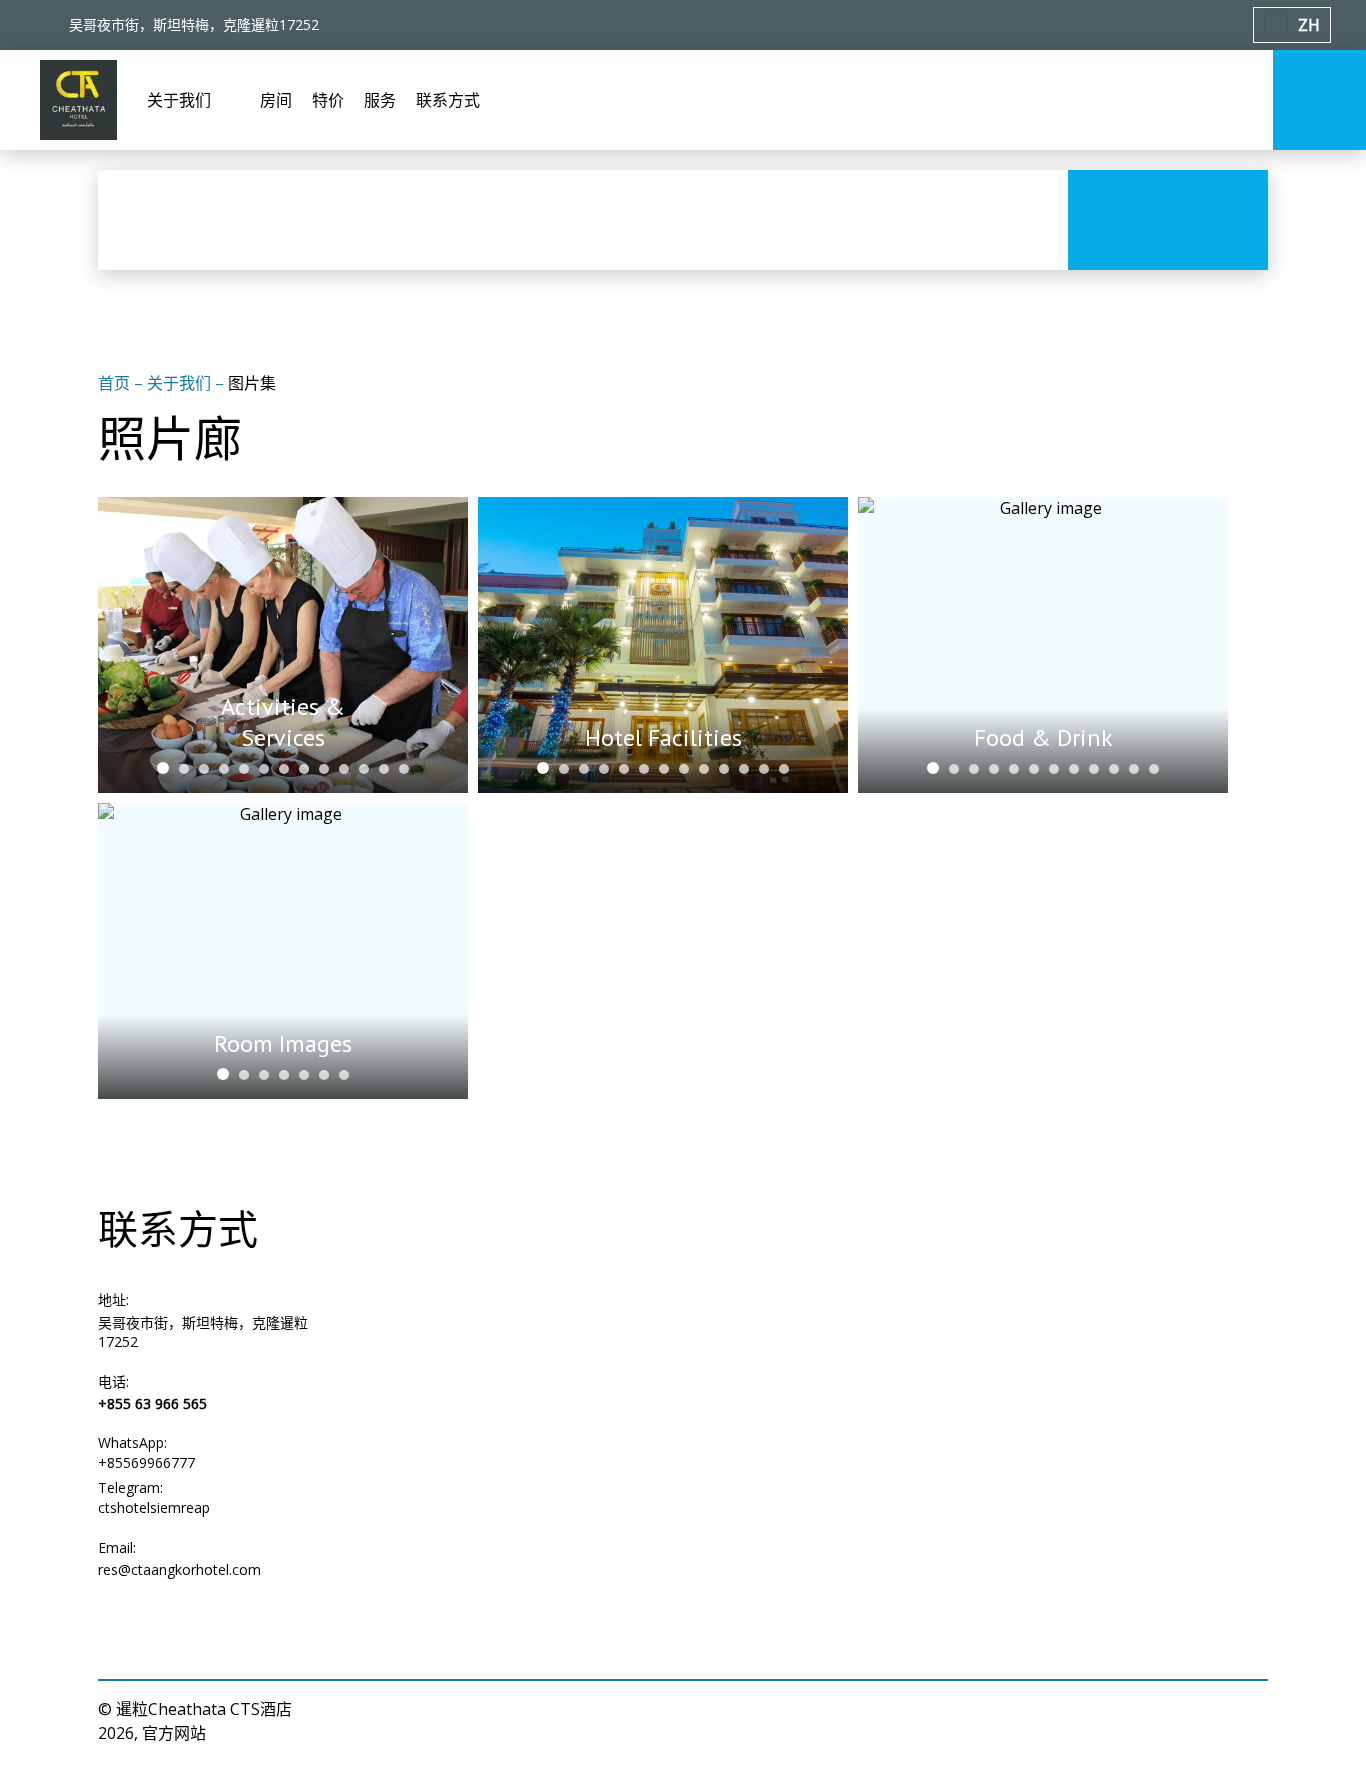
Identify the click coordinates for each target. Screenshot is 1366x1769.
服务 (380, 100)
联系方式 (448, 100)
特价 (328, 100)
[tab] (163, 768)
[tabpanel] (283, 645)
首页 (116, 383)
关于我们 (181, 383)
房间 (276, 100)
